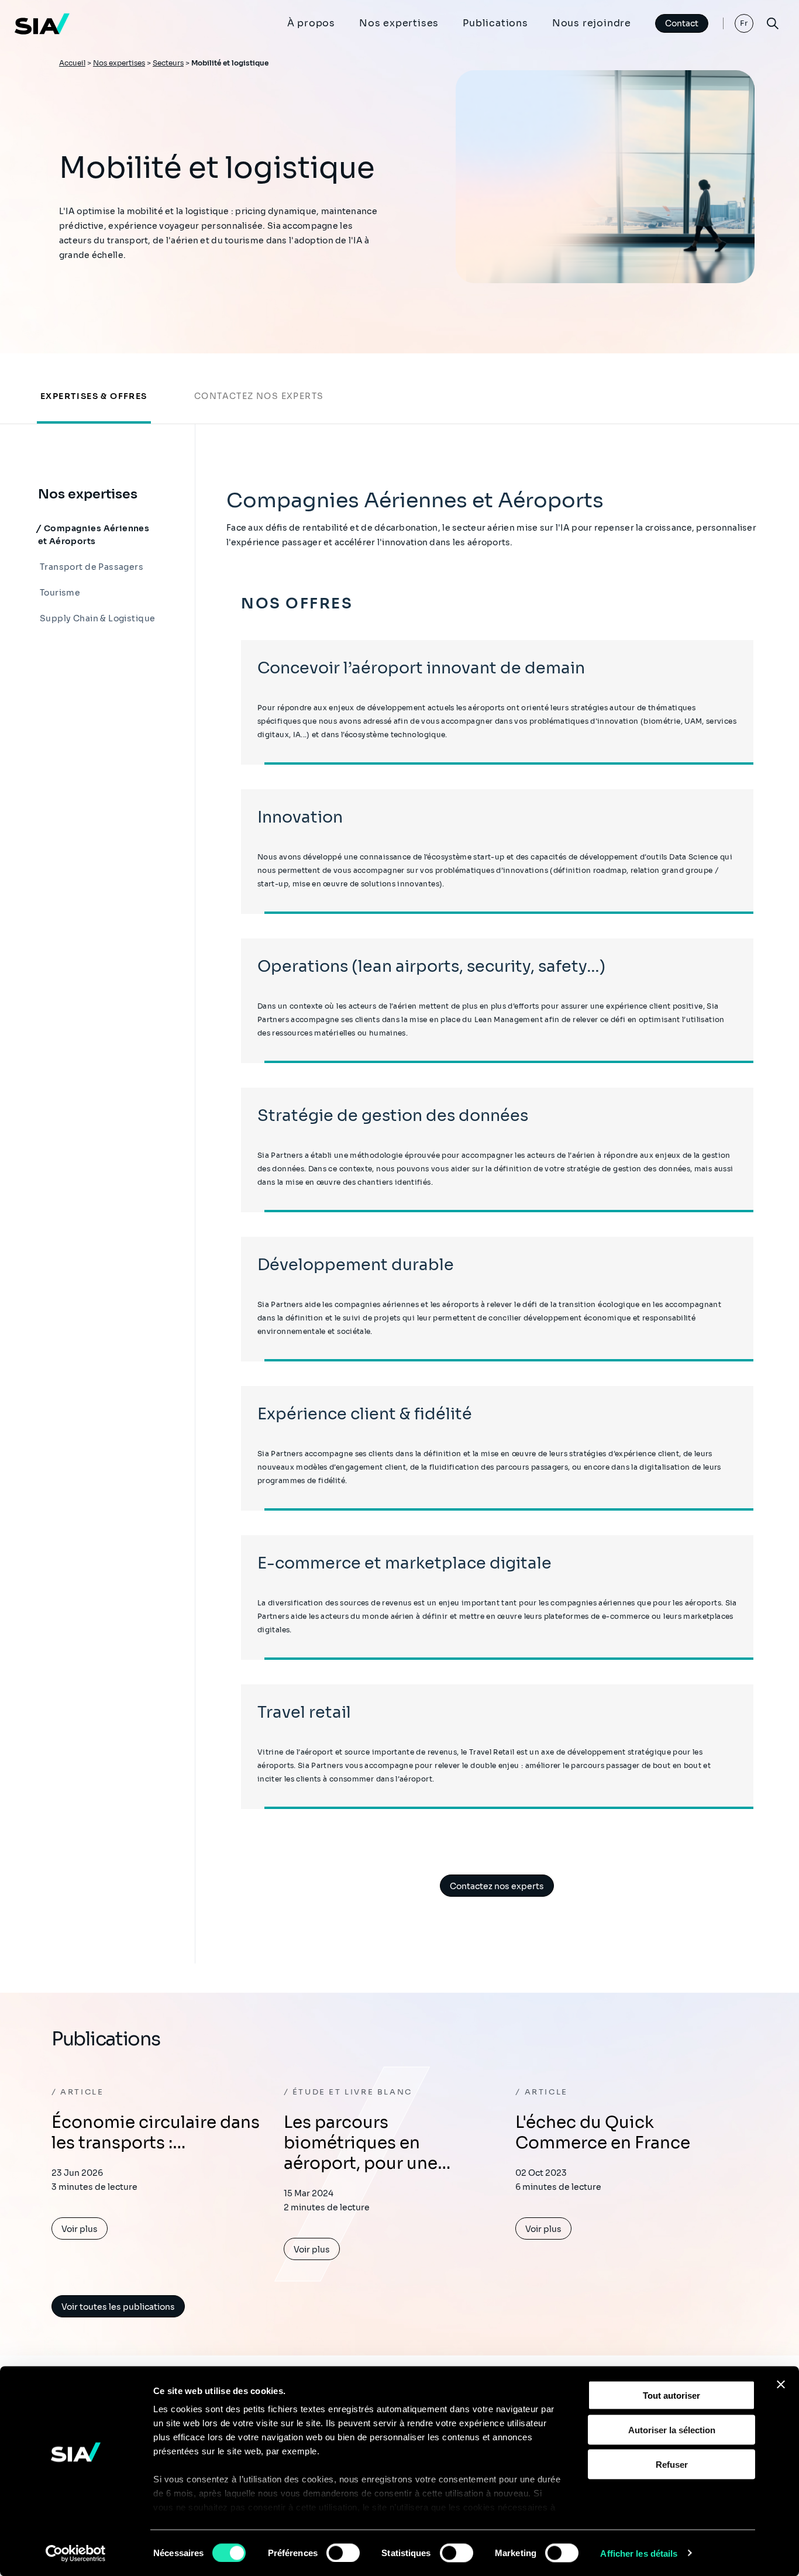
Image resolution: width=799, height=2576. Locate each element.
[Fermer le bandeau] (781, 2385)
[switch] (343, 2553)
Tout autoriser (671, 2396)
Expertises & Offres (94, 396)
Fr (744, 23)
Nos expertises (399, 23)
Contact (682, 23)
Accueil (72, 63)
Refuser (672, 2464)
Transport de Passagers (91, 567)
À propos (311, 23)
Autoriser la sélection (672, 2429)
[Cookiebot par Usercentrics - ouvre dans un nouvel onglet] (76, 2553)
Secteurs (168, 63)
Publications (495, 23)
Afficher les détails (639, 2553)
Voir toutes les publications (118, 2307)
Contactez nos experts (259, 396)
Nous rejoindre (592, 23)
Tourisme (59, 593)
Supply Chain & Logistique (97, 618)
